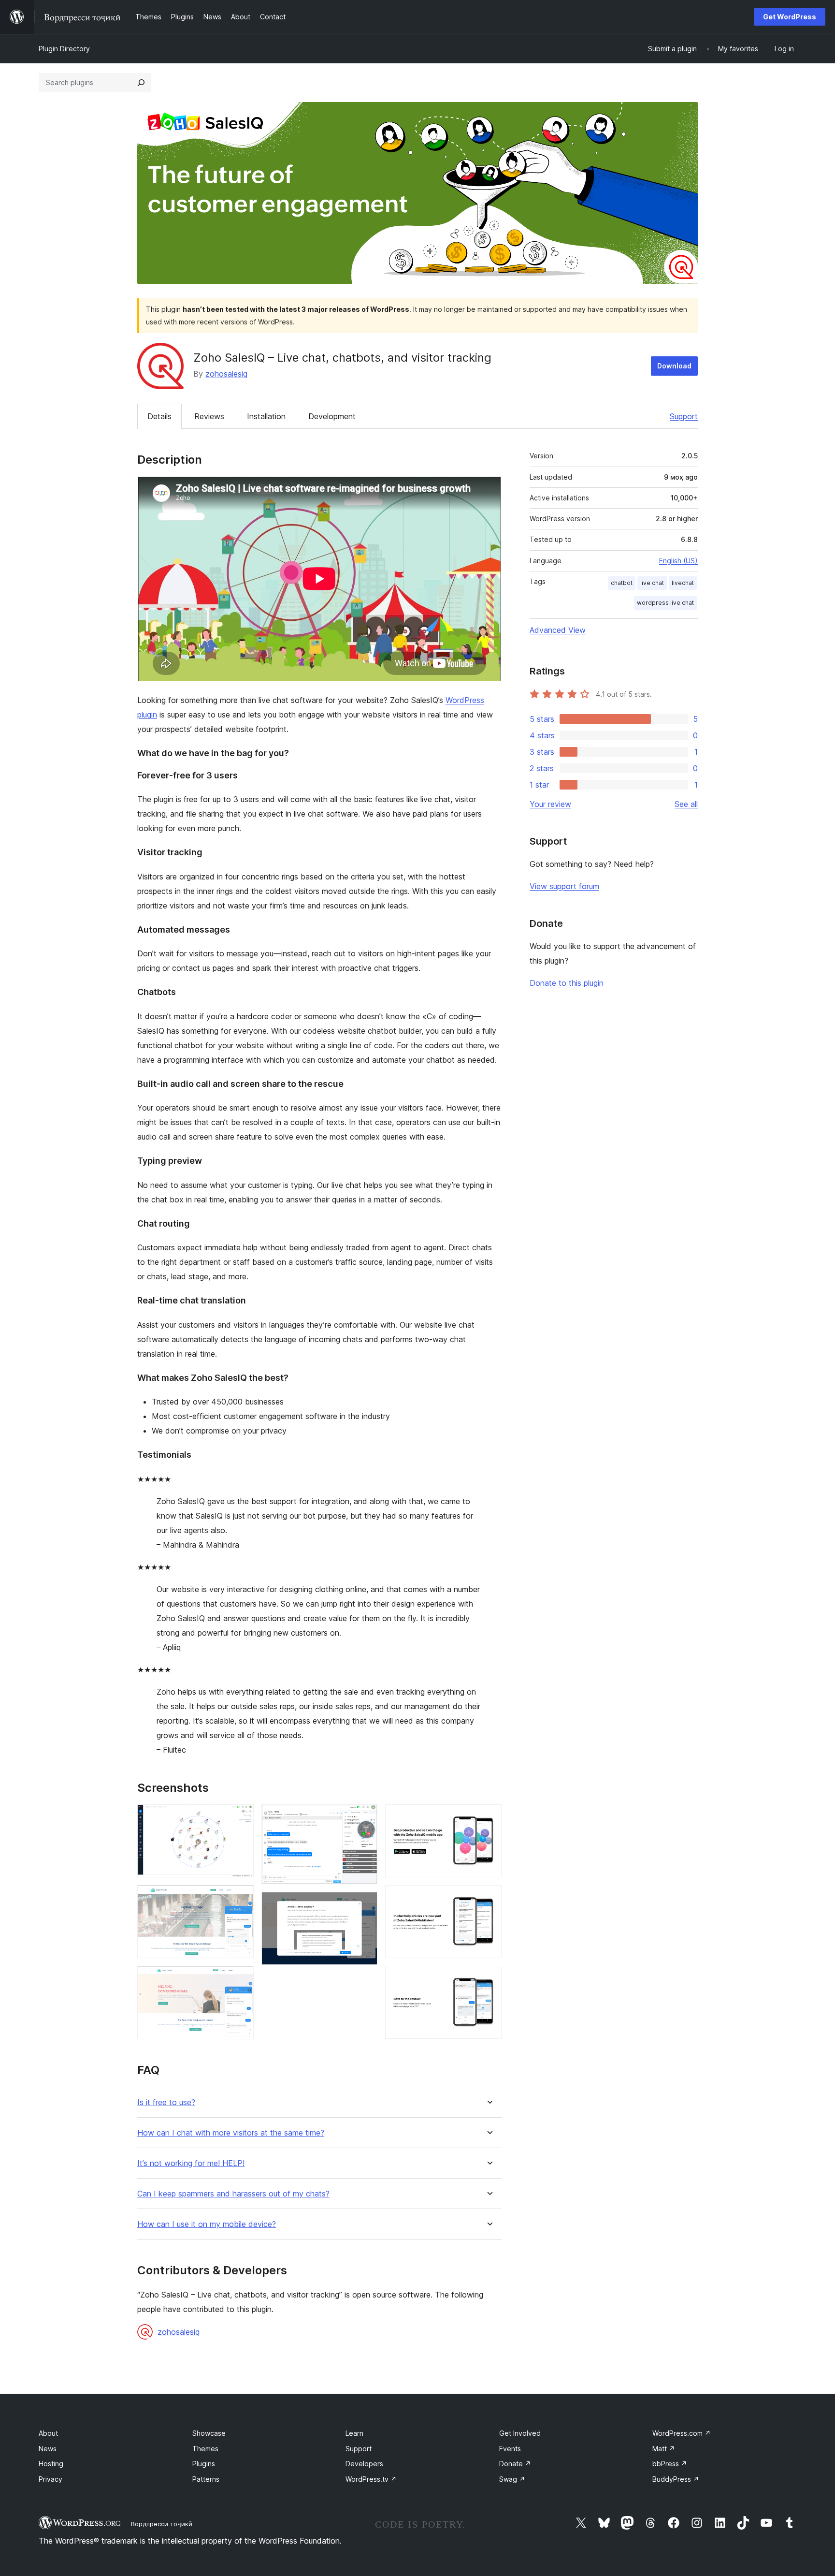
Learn (354, 2433)
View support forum (564, 886)
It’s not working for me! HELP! (191, 2163)
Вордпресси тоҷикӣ (162, 2524)
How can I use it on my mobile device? (207, 2224)
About (48, 2433)
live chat (652, 583)
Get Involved (520, 2433)
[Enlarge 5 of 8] (364, 1905)
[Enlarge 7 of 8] (489, 1898)
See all (686, 804)
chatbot (622, 583)
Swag (512, 2479)
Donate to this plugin (567, 983)
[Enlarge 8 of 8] (489, 1979)
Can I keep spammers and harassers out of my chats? (233, 2194)
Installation (266, 416)
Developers (364, 2464)
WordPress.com (682, 2433)
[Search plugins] (141, 83)
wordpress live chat (665, 603)
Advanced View (558, 630)
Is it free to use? (166, 2102)
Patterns (206, 2479)
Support (684, 416)
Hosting (51, 2464)
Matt (664, 2449)
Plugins (204, 2464)
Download (674, 366)
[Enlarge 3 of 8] (241, 1979)
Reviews (209, 416)
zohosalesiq (226, 374)
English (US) (678, 561)
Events (510, 2449)
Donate (515, 2464)
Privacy (50, 2479)
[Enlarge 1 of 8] (241, 1817)
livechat (683, 583)
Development (332, 416)
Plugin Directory (64, 49)
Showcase (209, 2433)
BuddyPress (676, 2479)
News (48, 2449)
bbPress (670, 2464)
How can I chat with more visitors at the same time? (231, 2133)
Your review (550, 804)
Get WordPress (790, 17)
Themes (205, 2449)
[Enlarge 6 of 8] (489, 1817)
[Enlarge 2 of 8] (241, 1898)
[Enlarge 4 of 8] (364, 1817)
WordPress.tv (371, 2479)
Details (159, 416)
